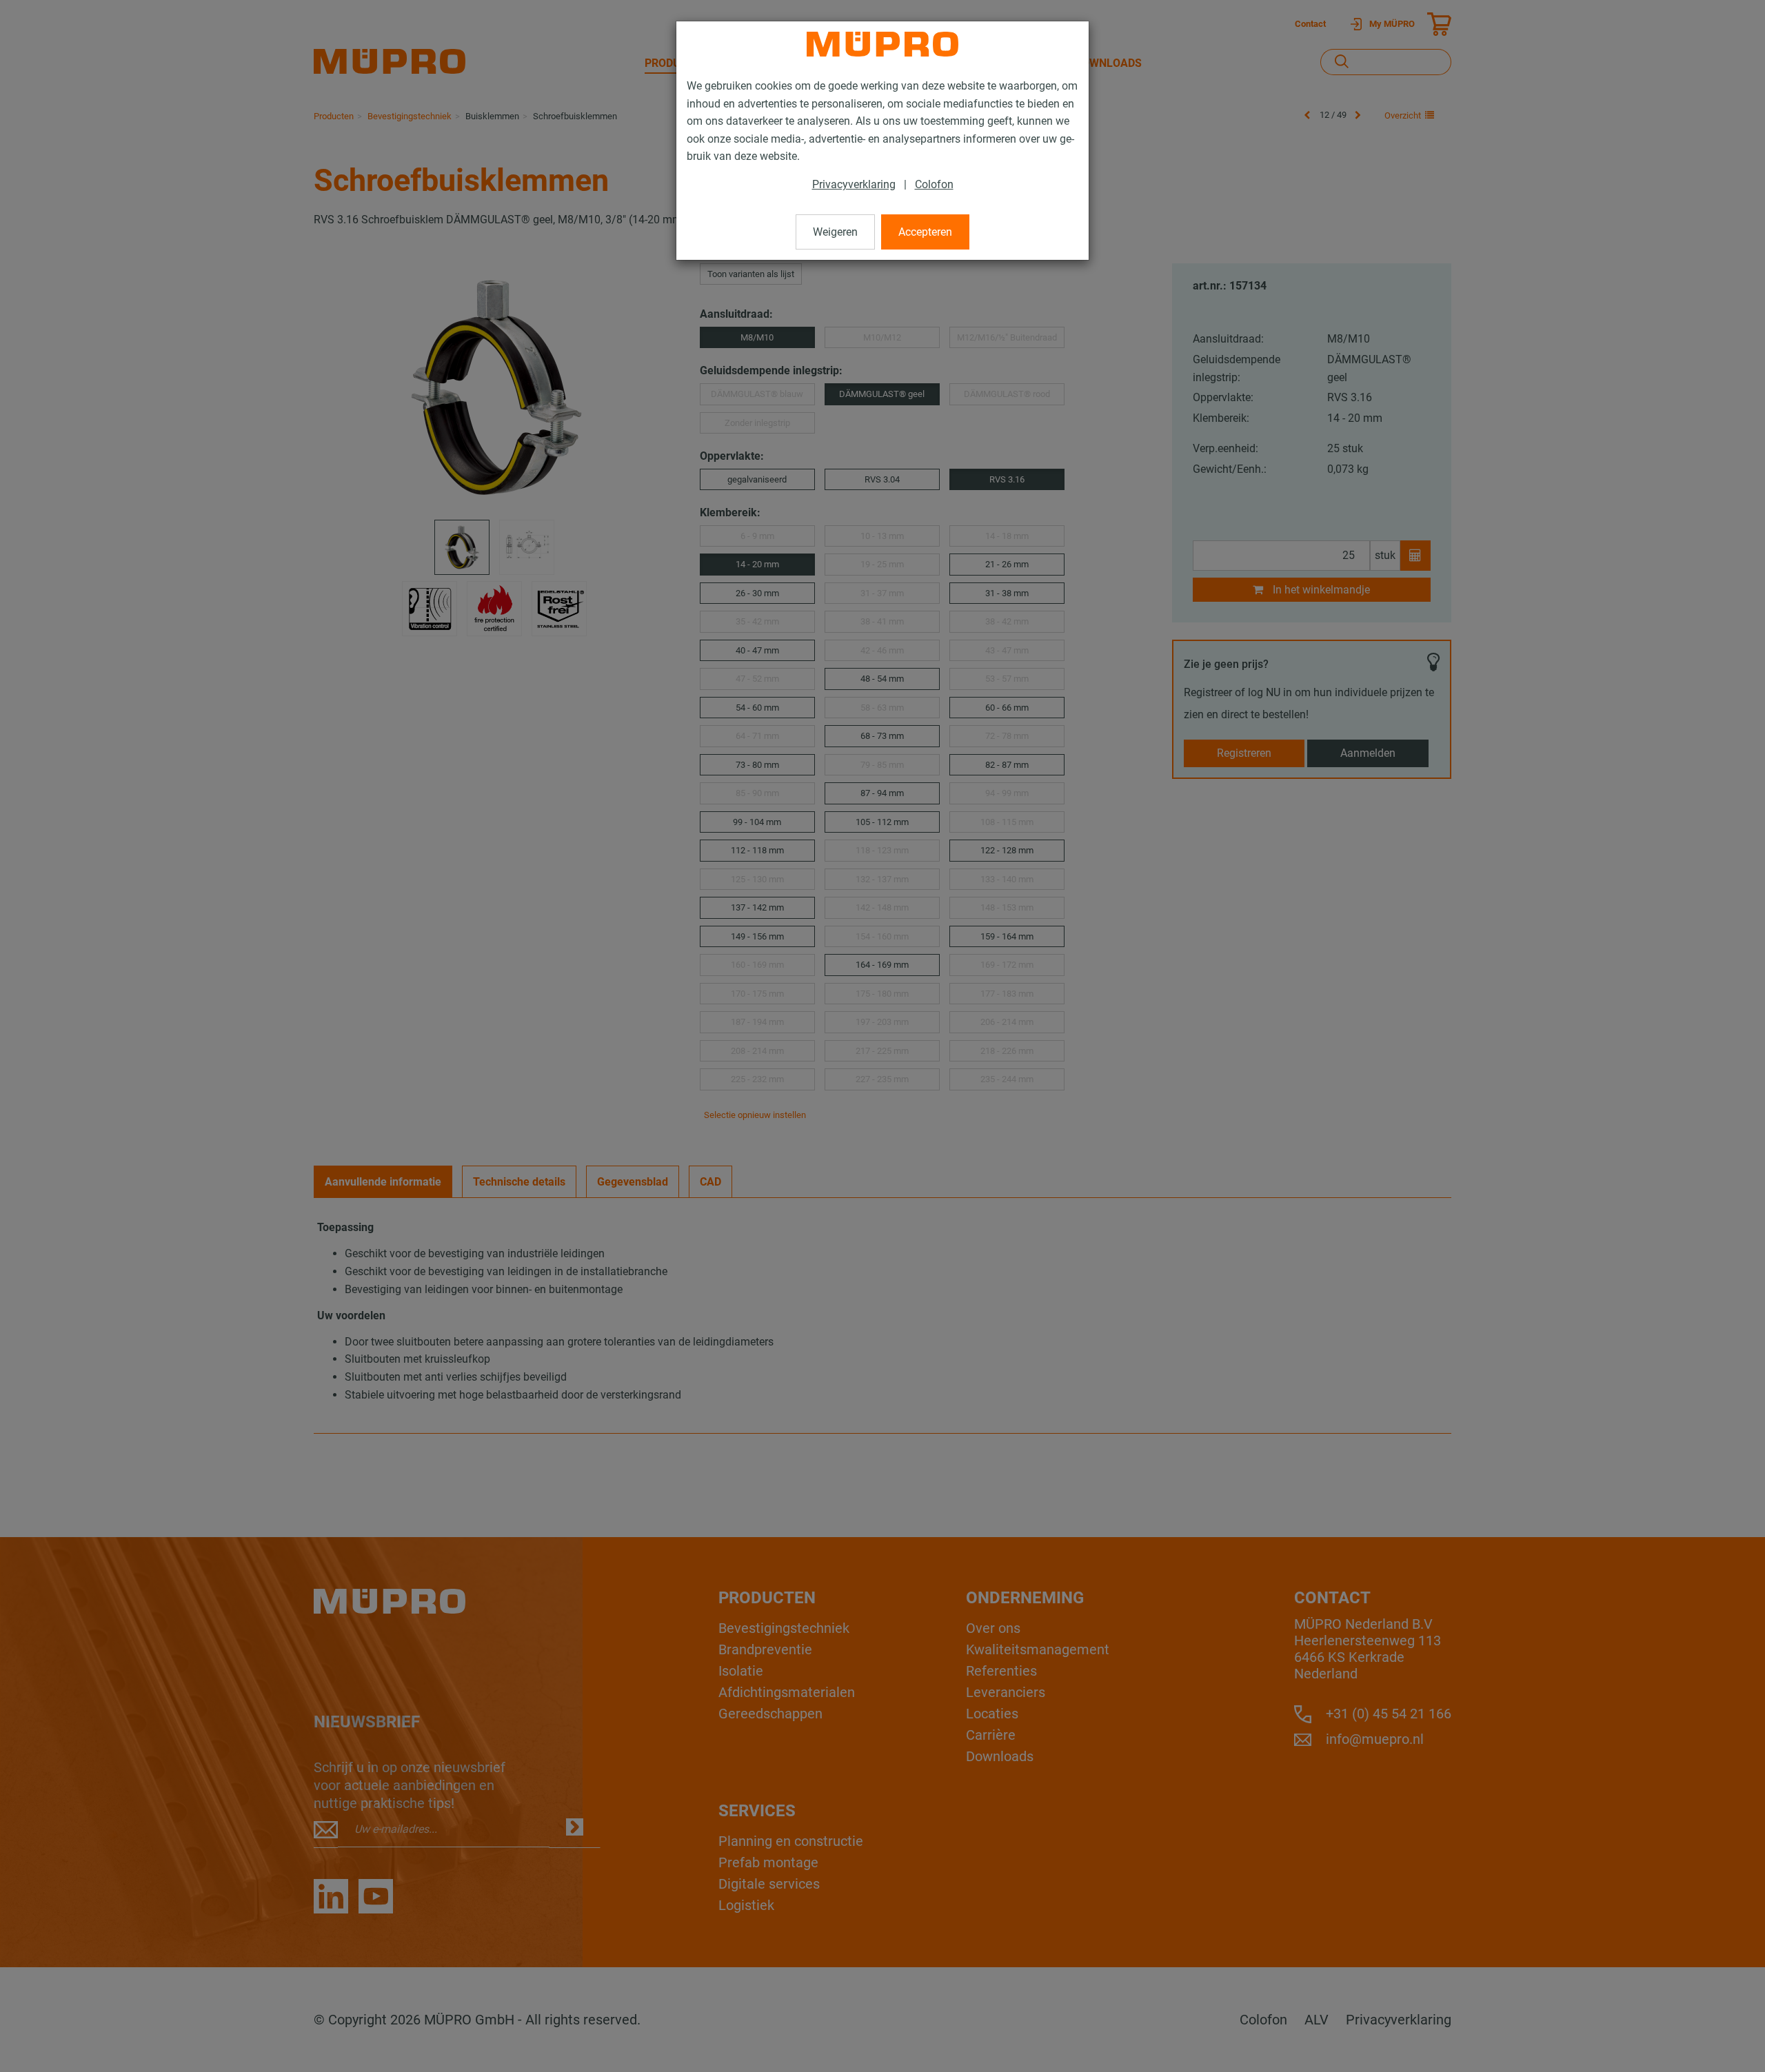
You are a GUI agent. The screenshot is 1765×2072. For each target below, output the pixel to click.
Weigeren (835, 232)
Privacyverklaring (854, 184)
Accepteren (925, 232)
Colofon (934, 184)
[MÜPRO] (882, 44)
